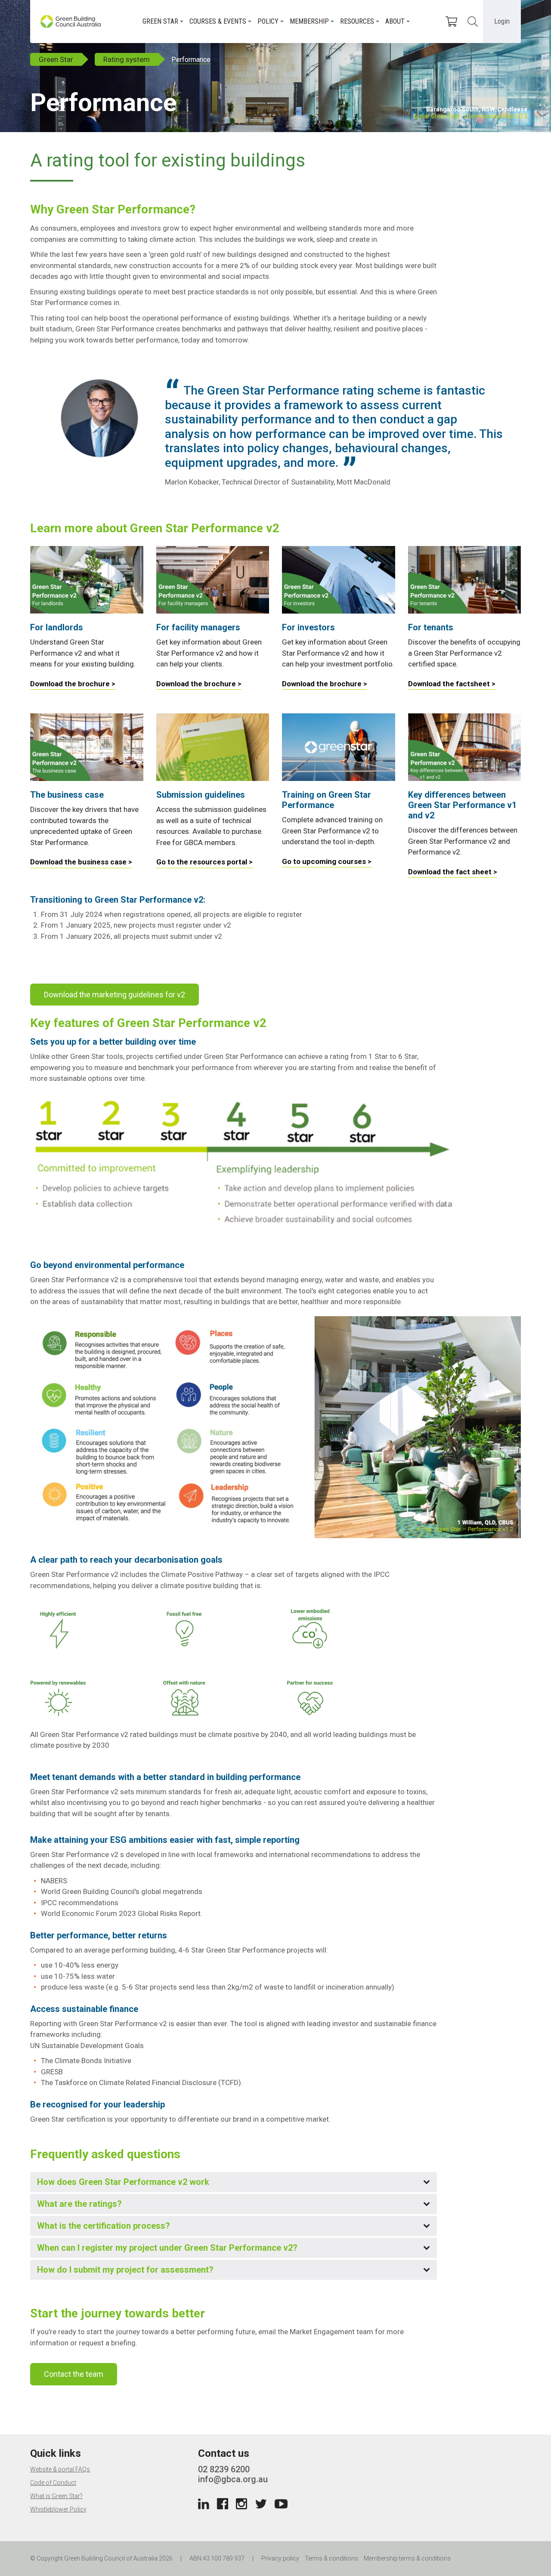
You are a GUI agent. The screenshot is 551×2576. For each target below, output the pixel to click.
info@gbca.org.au (233, 2479)
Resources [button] (357, 21)
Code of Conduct (53, 2483)
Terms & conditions (331, 2558)
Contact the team (74, 2374)
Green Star (56, 59)
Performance (191, 60)
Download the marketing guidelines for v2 (115, 995)
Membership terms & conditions (407, 2558)
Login (502, 21)
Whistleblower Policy (58, 2509)
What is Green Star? (56, 2496)
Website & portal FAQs (60, 2469)
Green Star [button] (160, 21)
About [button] (395, 21)
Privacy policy (280, 2558)
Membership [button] (309, 21)
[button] (234, 2182)
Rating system (127, 59)
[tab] (234, 2182)
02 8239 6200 (224, 2469)
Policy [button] (268, 21)
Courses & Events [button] (218, 21)
